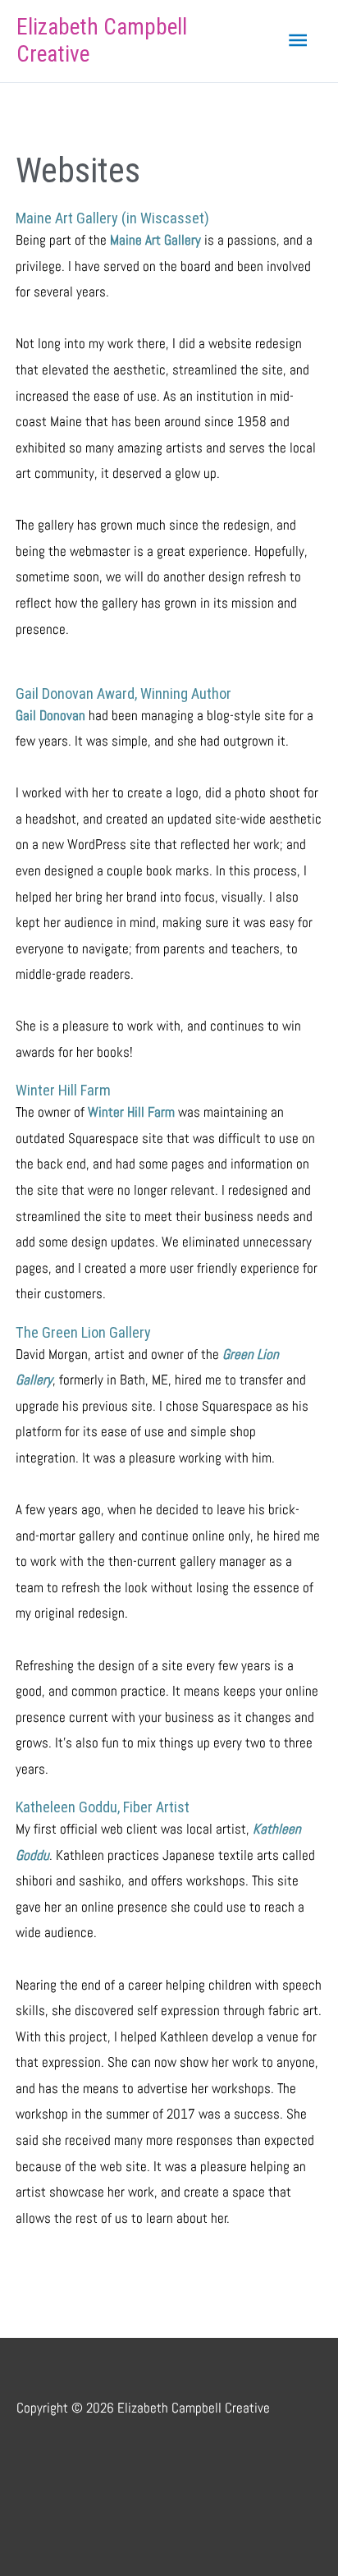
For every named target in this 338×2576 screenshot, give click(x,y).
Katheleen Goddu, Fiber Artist (103, 1807)
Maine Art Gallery (155, 240)
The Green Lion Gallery (83, 1332)
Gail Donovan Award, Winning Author (123, 693)
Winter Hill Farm (63, 1090)
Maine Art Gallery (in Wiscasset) (112, 218)
